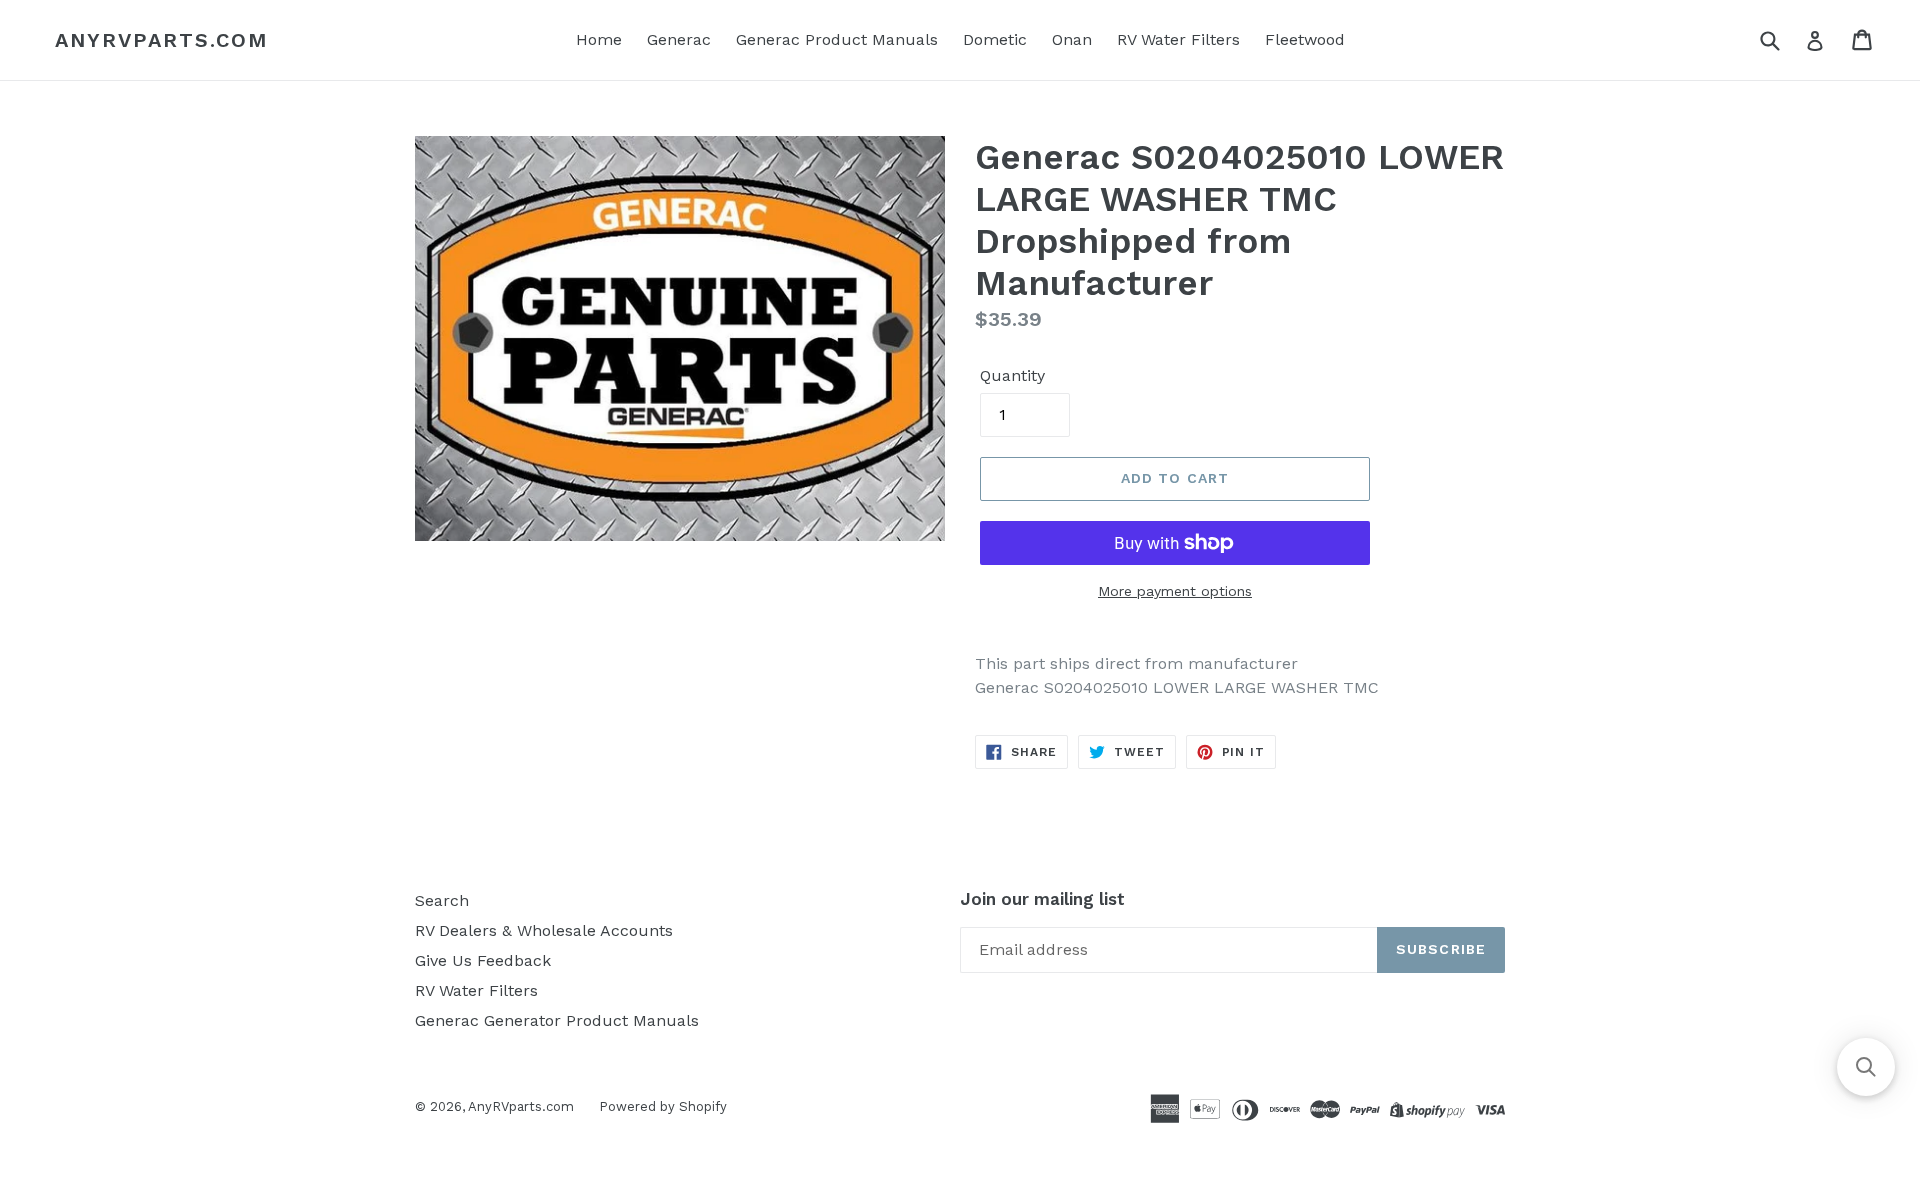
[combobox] (1782, 39)
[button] (1866, 1067)
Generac (679, 39)
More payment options (1175, 591)
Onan (1072, 39)
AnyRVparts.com (161, 40)
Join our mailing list (1042, 899)
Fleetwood (1305, 39)
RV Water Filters (1178, 39)
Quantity (1012, 375)
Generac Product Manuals (837, 39)
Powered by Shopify (663, 1106)
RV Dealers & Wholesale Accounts (544, 930)
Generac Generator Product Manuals (557, 1020)
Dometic (995, 39)
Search (442, 900)
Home (599, 39)
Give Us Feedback (483, 960)
